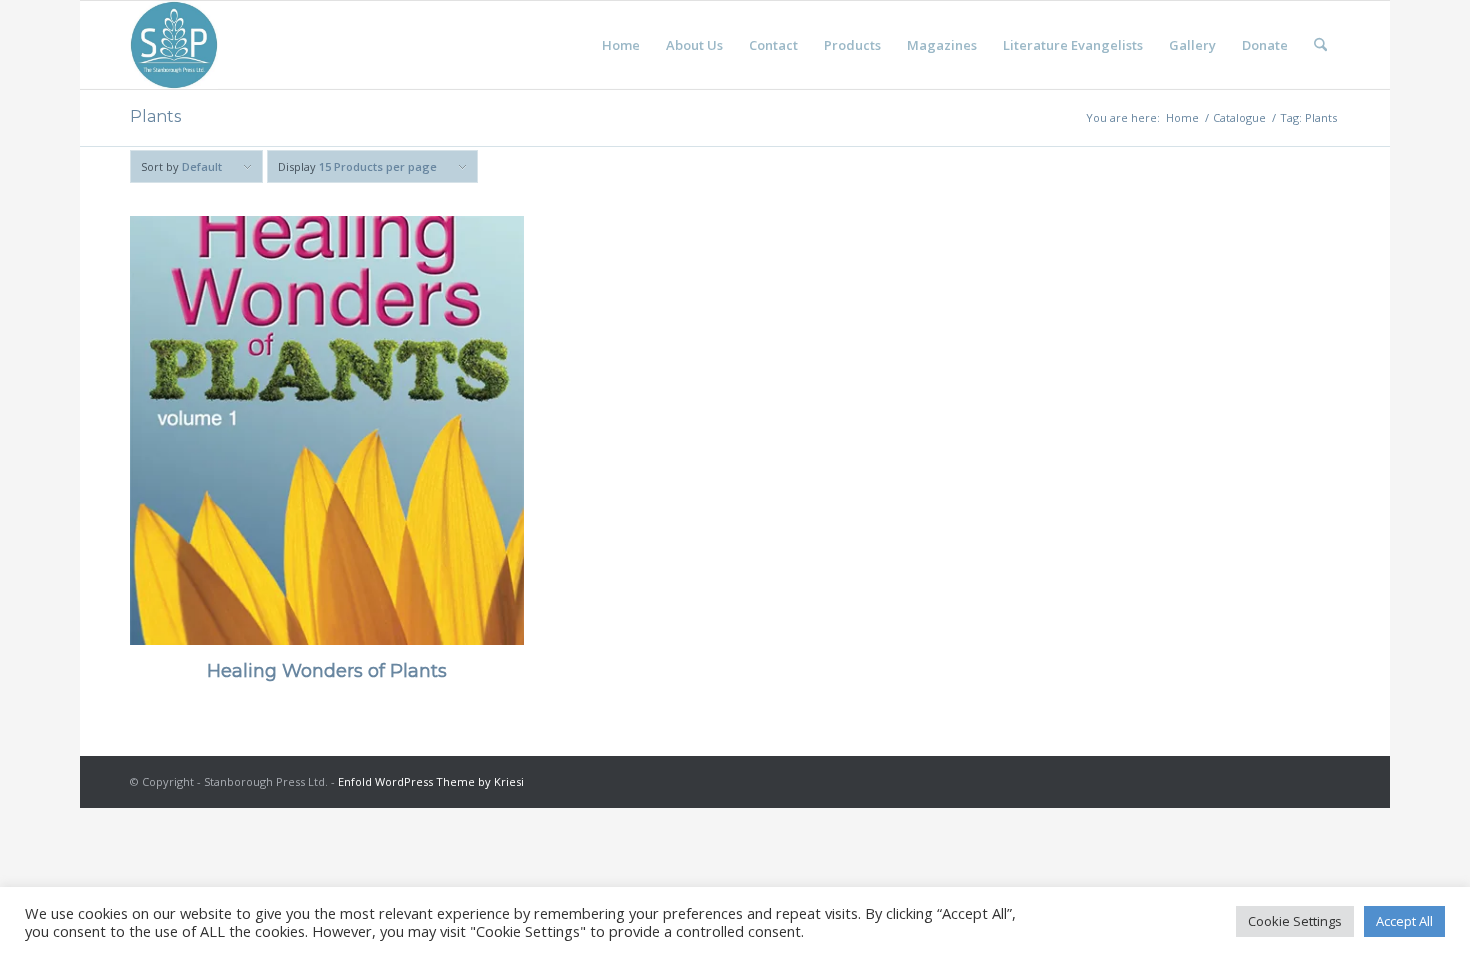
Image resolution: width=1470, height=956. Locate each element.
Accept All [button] (1404, 921)
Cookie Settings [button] (1295, 921)
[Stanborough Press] (174, 45)
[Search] (1320, 45)
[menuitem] (621, 45)
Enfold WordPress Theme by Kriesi (431, 781)
